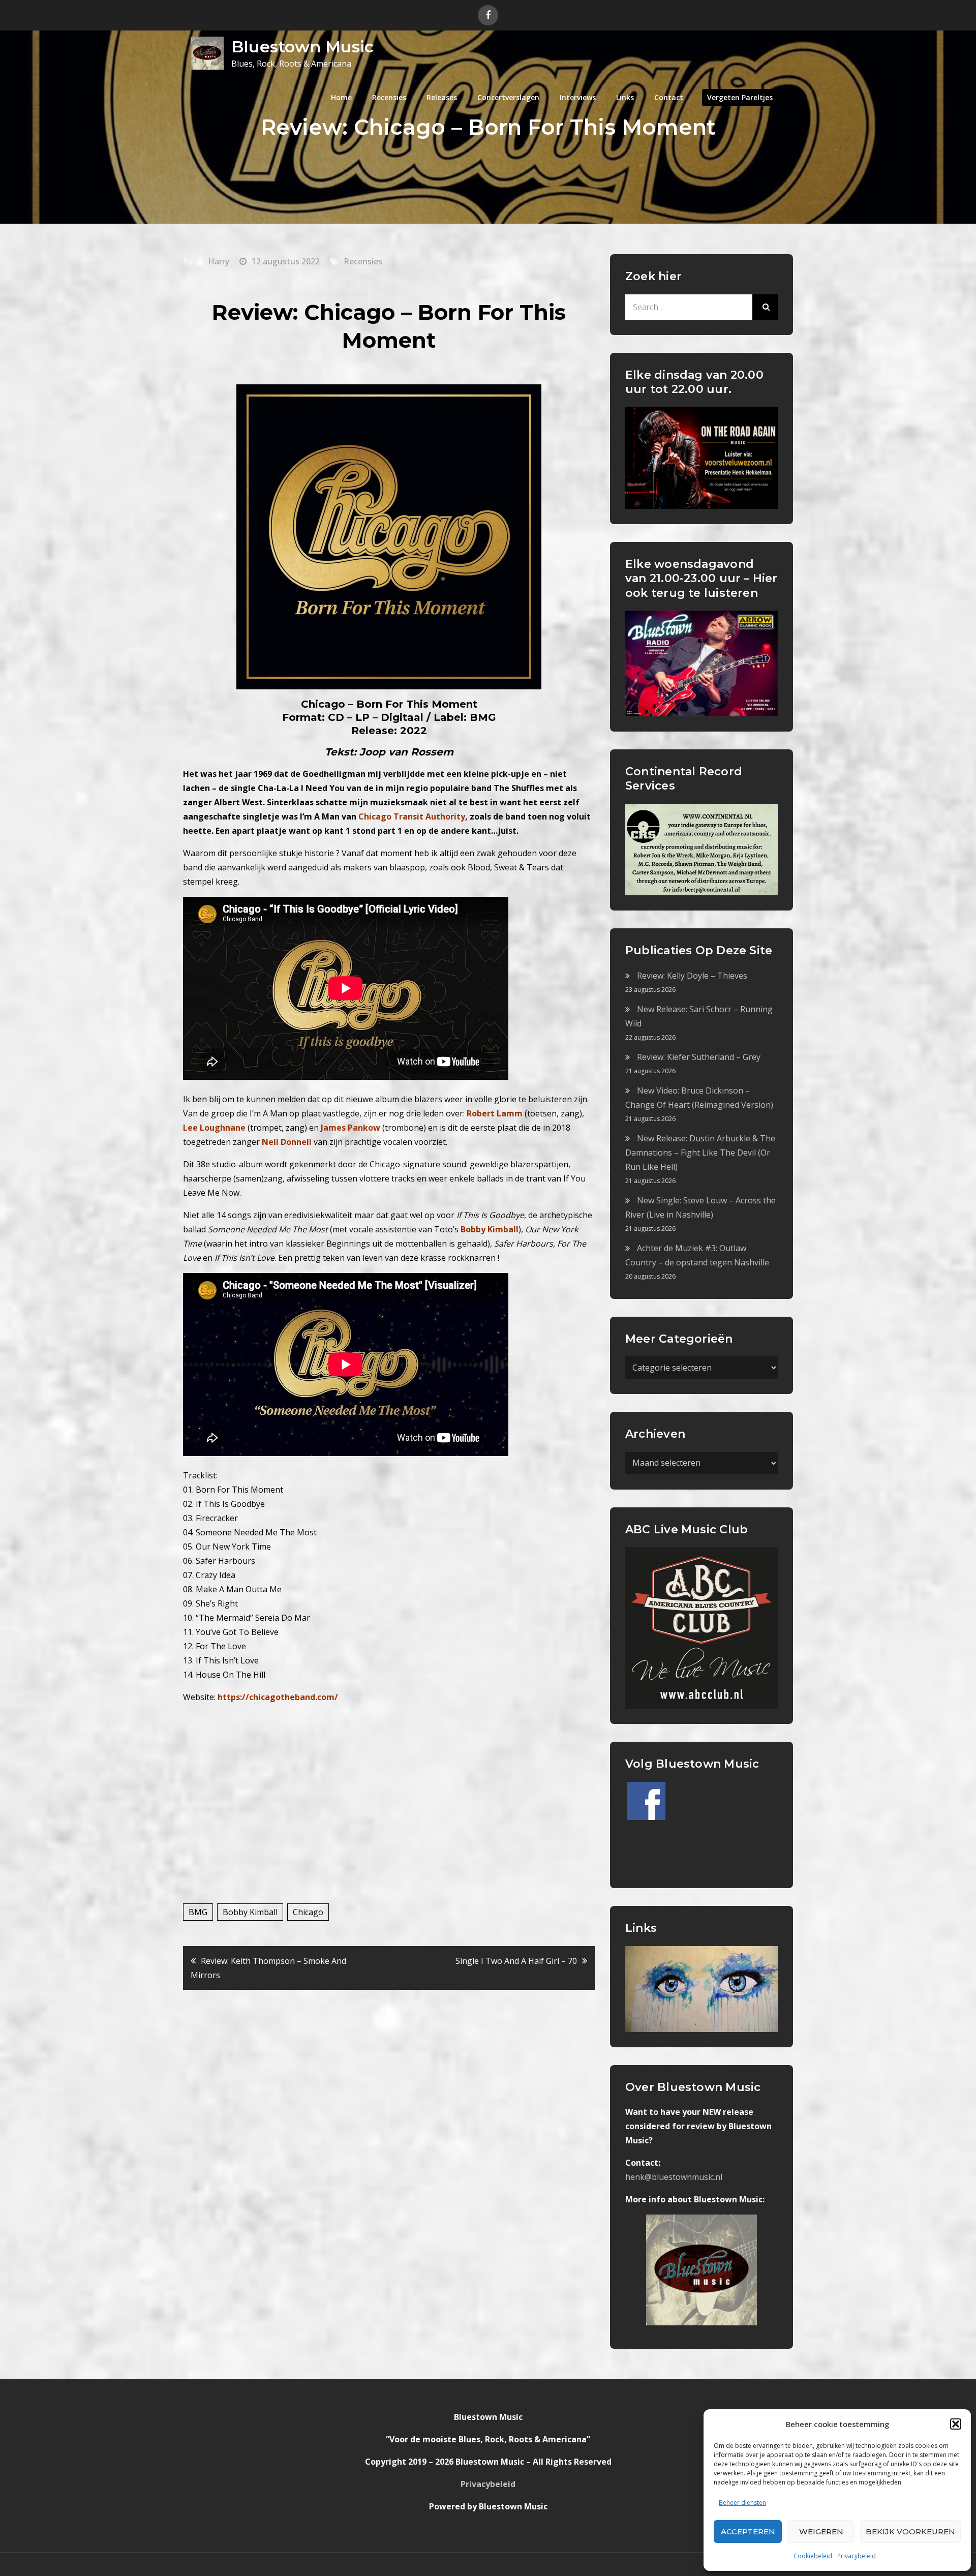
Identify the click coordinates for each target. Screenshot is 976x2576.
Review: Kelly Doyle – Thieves (692, 976)
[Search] (765, 307)
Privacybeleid (857, 2556)
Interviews (578, 97)
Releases (442, 97)
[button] (956, 2424)
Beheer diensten (742, 2503)
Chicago (308, 1912)
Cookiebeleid (813, 2556)
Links (625, 97)
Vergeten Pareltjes (740, 97)
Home (341, 97)
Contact (669, 97)
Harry (219, 261)
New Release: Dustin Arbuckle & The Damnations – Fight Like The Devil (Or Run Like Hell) (700, 1153)
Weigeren (821, 2532)
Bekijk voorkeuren (910, 2532)
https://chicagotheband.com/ (278, 1697)
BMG (198, 1912)
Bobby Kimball (250, 1912)
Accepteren (748, 2532)
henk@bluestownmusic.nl (674, 2177)
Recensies (389, 97)
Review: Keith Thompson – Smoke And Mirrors (268, 1968)
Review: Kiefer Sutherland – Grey (699, 1057)
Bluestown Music (302, 47)
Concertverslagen (508, 97)
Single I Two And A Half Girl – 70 (516, 1961)
